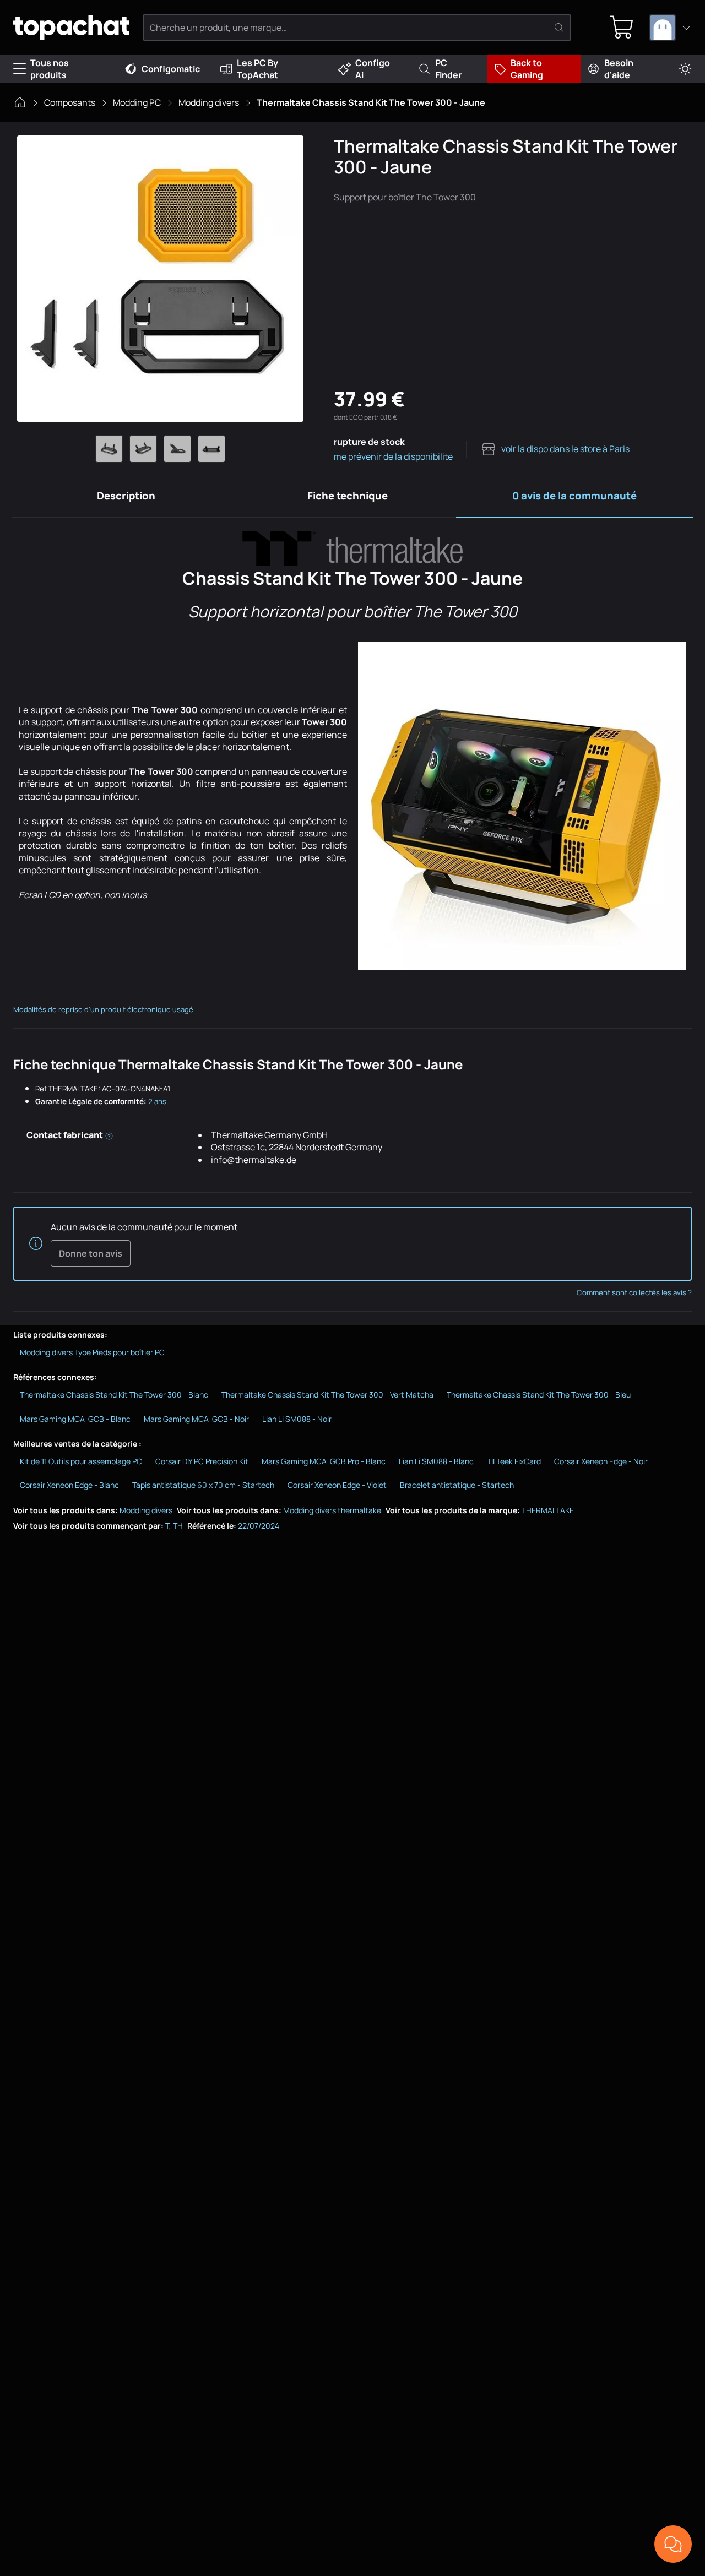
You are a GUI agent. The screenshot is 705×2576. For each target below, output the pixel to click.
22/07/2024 (259, 1526)
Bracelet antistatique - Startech (457, 1485)
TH (178, 1526)
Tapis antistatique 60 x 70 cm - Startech (203, 1485)
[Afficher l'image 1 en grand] (109, 449)
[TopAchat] (71, 28)
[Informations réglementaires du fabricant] (109, 1135)
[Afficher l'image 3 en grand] (177, 449)
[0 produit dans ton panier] (622, 28)
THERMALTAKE (548, 1510)
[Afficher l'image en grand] (160, 279)
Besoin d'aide (619, 69)
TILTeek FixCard (514, 1461)
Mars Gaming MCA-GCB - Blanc (75, 1419)
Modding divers (209, 102)
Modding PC (137, 102)
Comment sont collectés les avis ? (634, 1292)
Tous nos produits (50, 69)
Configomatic (171, 69)
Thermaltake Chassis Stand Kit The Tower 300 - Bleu (539, 1395)
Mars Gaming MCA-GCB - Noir (196, 1419)
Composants (70, 102)
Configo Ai (373, 69)
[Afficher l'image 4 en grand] (211, 449)
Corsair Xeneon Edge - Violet (337, 1485)
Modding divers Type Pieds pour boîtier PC (92, 1352)
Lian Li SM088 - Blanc (436, 1461)
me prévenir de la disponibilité (393, 456)
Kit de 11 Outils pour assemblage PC (81, 1461)
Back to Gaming (527, 69)
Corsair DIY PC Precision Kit (202, 1461)
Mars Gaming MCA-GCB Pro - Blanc (324, 1461)
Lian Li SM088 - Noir (297, 1419)
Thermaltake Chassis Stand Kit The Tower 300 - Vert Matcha (327, 1395)
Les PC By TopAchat (257, 69)
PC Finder (448, 69)
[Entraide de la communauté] (673, 2544)
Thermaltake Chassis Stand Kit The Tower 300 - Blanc (114, 1395)
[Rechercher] (559, 28)
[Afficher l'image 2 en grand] (143, 449)
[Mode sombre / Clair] (685, 69)
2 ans (157, 1101)
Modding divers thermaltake (332, 1510)
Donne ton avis (91, 1253)
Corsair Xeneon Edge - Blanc (69, 1485)
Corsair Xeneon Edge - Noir (601, 1461)
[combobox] (670, 28)
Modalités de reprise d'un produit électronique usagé (103, 1009)
